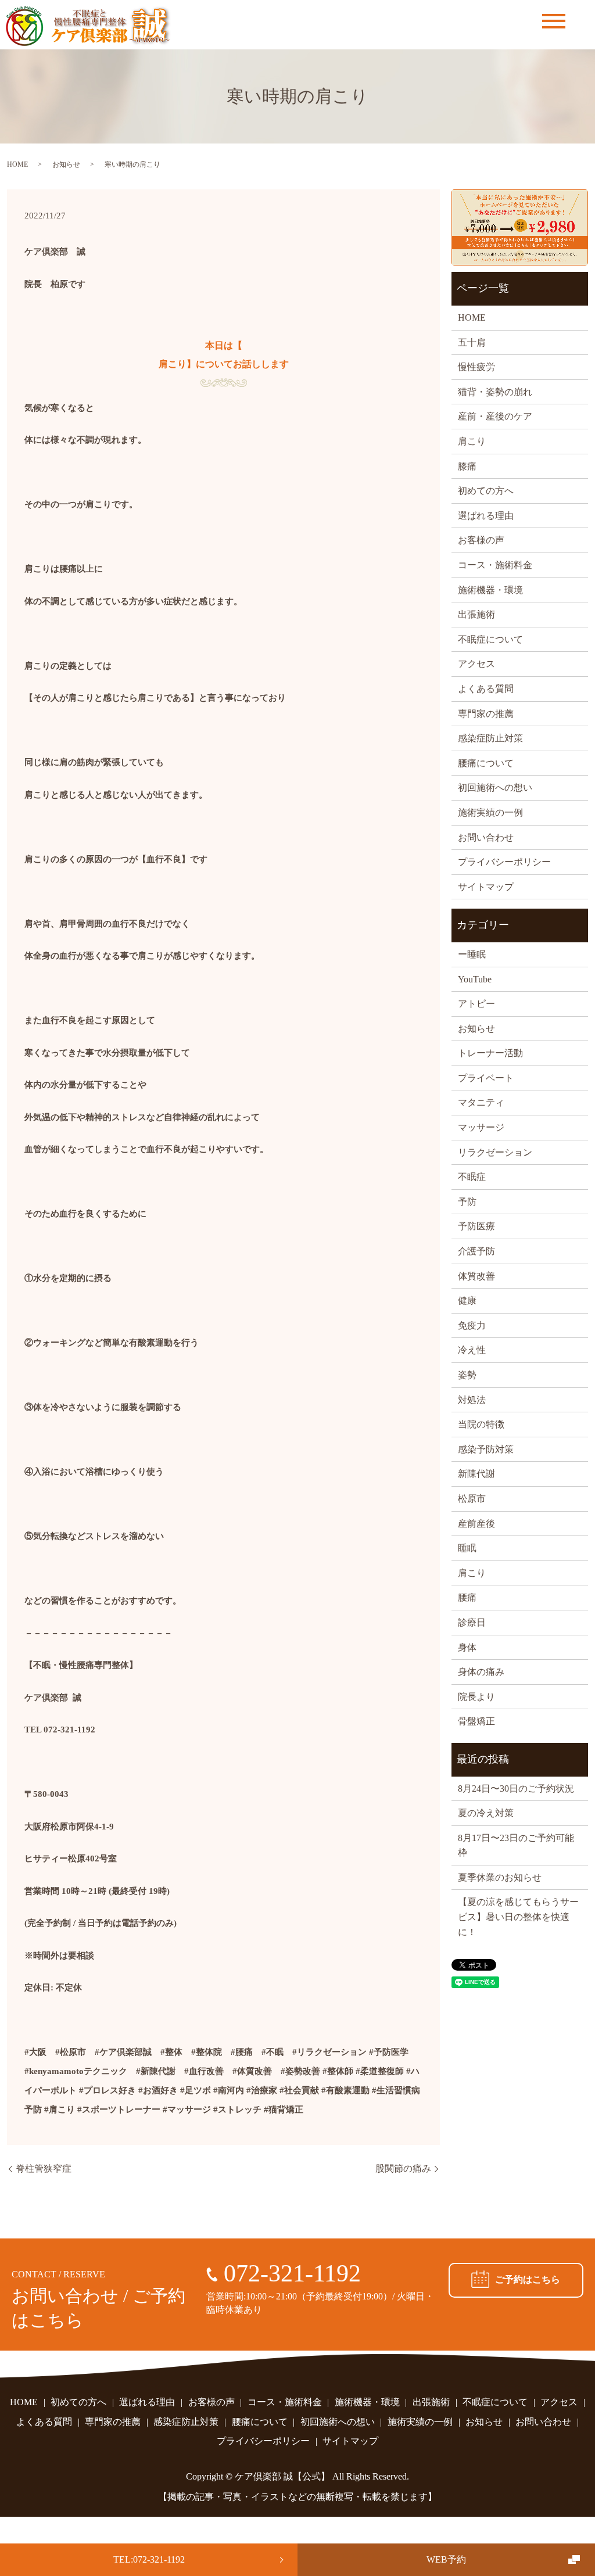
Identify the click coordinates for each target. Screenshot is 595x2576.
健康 (467, 1300)
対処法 (472, 1400)
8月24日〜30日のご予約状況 (516, 1789)
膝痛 (467, 466)
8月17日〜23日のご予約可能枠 (516, 1845)
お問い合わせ (486, 837)
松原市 (472, 1499)
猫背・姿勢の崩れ (495, 392)
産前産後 (476, 1524)
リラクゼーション (495, 1152)
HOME (17, 164)
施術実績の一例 (490, 812)
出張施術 (476, 614)
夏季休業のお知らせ (500, 1877)
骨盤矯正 (476, 1721)
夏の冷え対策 (486, 1813)
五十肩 (472, 342)
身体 (467, 1647)
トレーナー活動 (490, 1053)
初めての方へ (486, 491)
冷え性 (472, 1350)
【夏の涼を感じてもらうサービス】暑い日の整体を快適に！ (518, 1917)
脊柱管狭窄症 (44, 2168)
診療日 (472, 1622)
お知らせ (66, 164)
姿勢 (467, 1375)
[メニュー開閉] (554, 21)
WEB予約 (446, 2559)
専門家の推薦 (486, 714)
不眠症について (490, 639)
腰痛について (486, 763)
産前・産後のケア (495, 416)
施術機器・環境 (490, 590)
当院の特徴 (481, 1424)
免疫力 (472, 1325)
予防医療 (476, 1226)
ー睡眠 (472, 954)
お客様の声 (481, 540)
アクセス (476, 664)
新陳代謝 (476, 1474)
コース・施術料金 (495, 565)
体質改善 (476, 1276)
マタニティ (481, 1102)
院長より (476, 1697)
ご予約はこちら (528, 2279)
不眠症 (472, 1177)
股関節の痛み (403, 2168)
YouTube (475, 979)
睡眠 (467, 1548)
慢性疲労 (476, 367)
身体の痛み (481, 1672)
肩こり (472, 441)
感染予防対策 (486, 1449)
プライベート (486, 1078)
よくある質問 (486, 689)
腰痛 (467, 1597)
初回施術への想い (495, 787)
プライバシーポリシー (504, 862)
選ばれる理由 (486, 516)
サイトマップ (486, 887)
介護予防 (476, 1251)
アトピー (476, 1004)
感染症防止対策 (490, 738)
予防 (467, 1202)
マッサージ (481, 1127)
